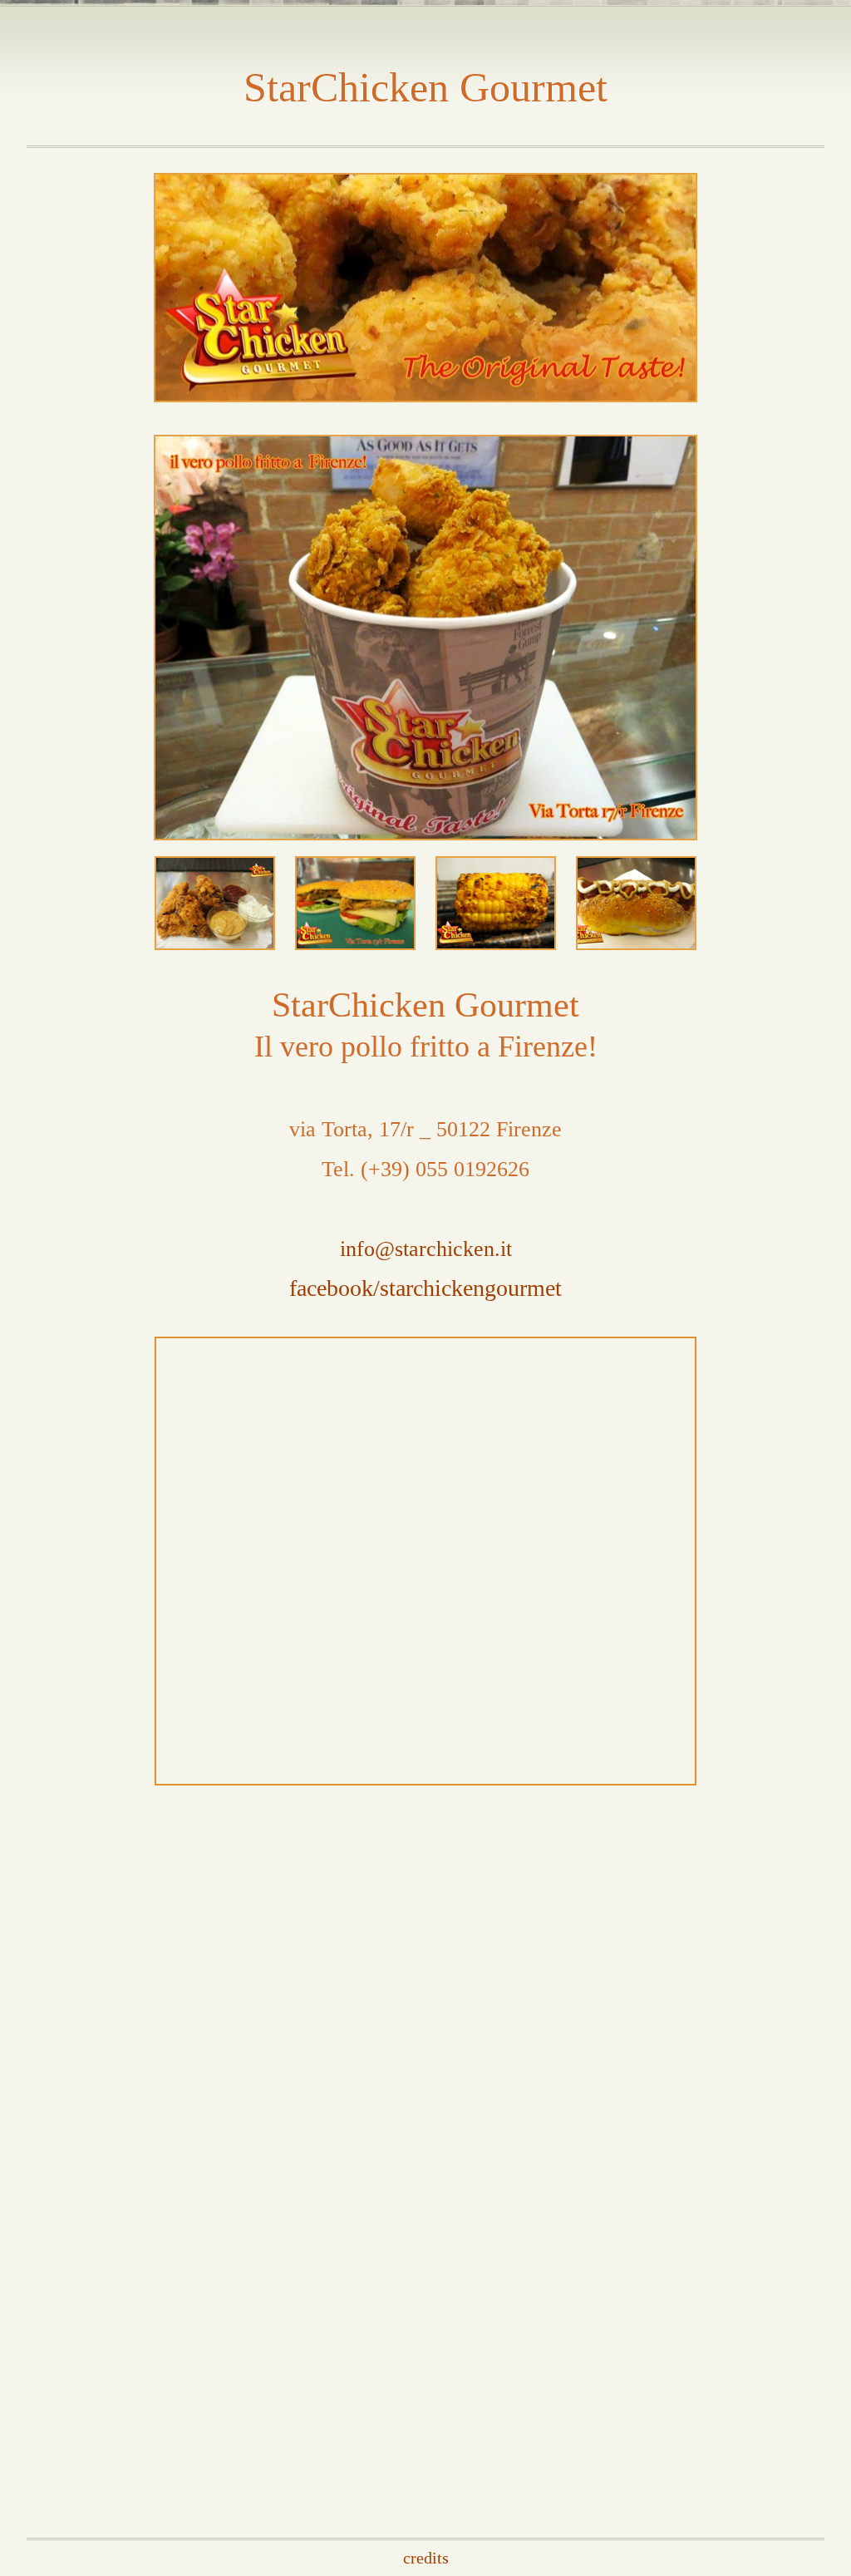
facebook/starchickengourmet (425, 1288)
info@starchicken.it (426, 1249)
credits (426, 2558)
